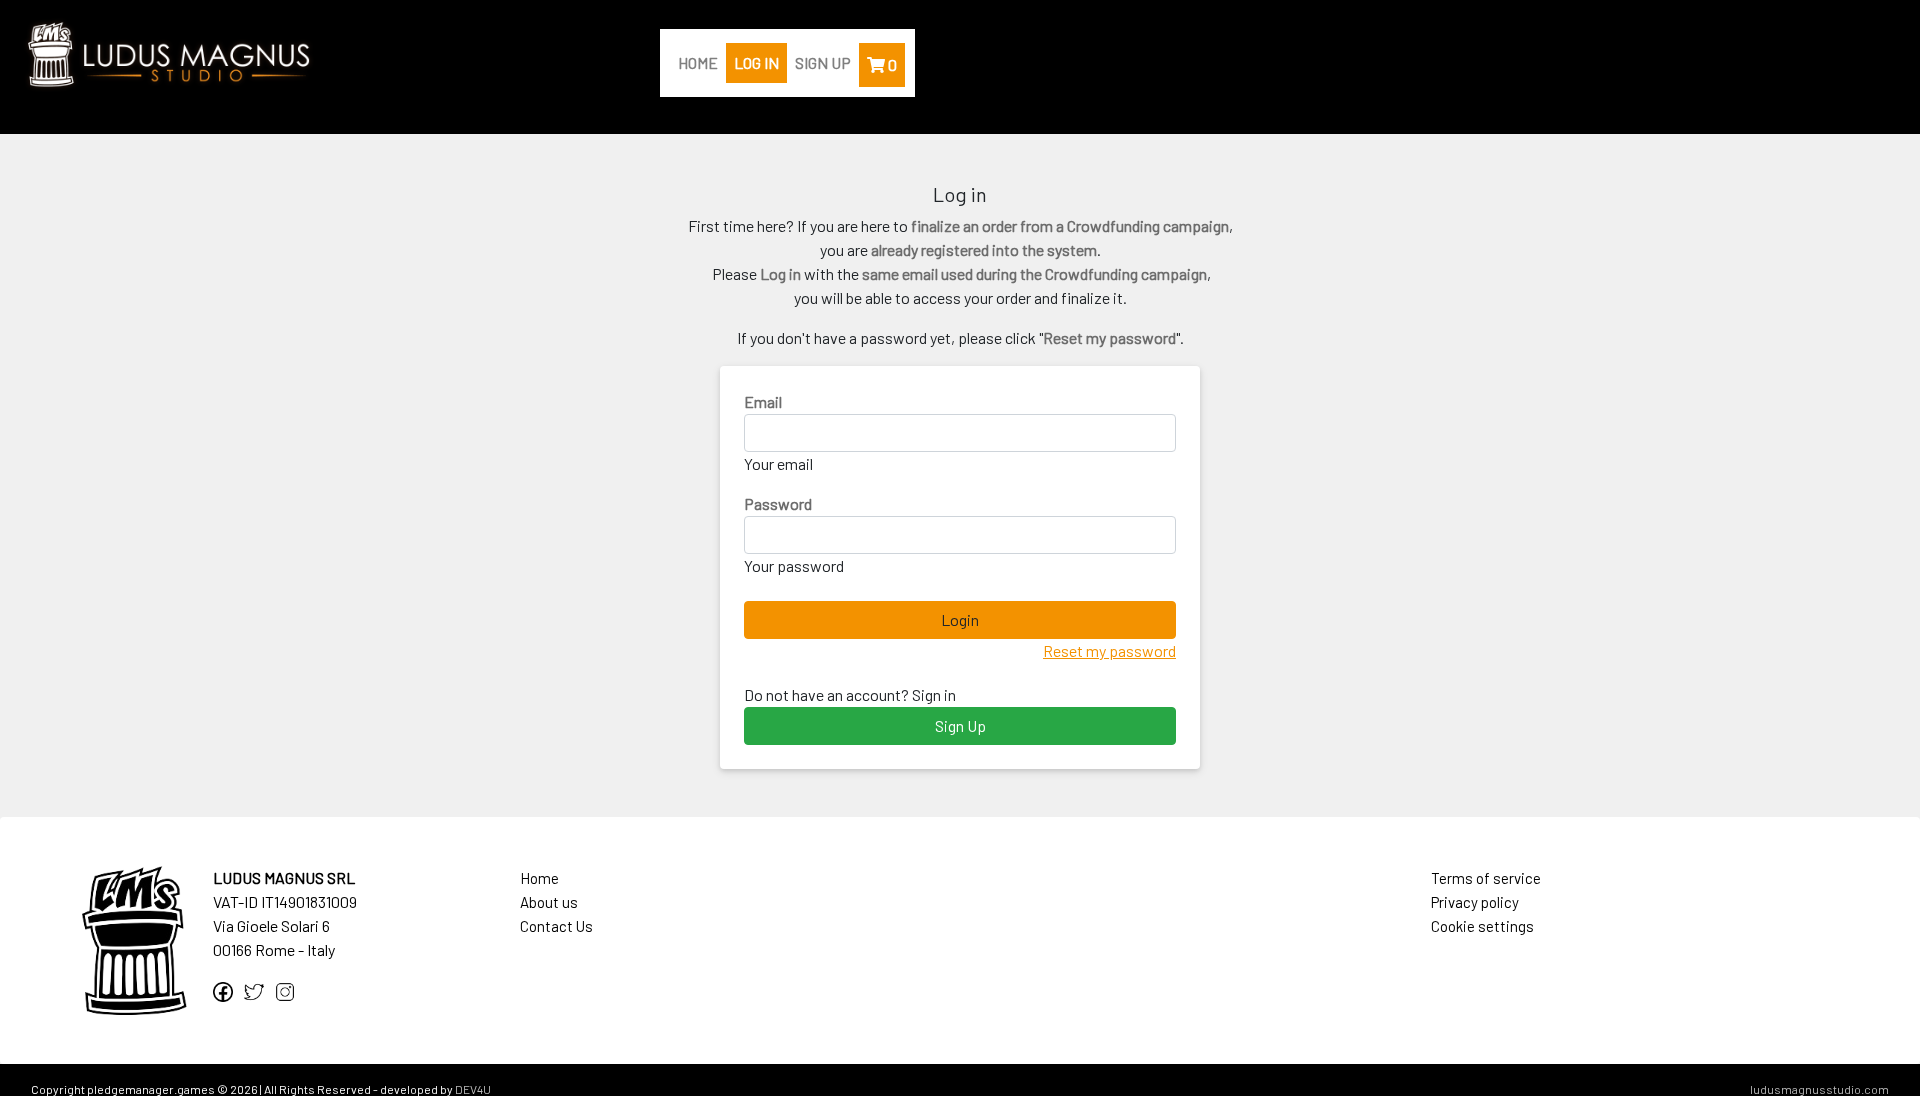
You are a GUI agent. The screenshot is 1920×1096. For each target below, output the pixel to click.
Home (539, 878)
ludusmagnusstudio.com (1819, 1089)
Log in (756, 62)
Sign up (823, 62)
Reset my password (1109, 650)
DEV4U (473, 1089)
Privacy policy (1475, 902)
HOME (698, 62)
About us (549, 902)
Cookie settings (1482, 926)
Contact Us (556, 926)
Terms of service (1486, 878)
